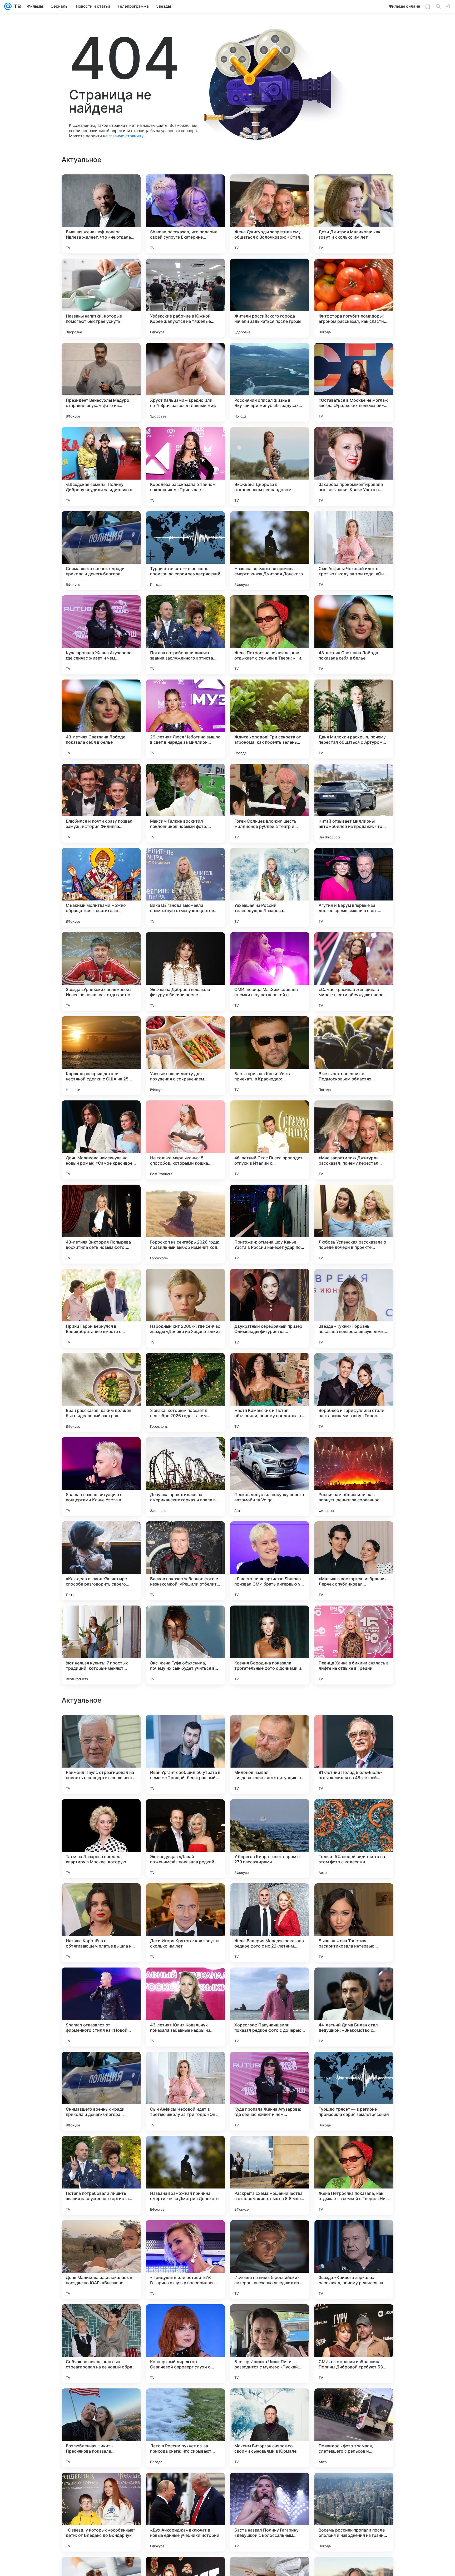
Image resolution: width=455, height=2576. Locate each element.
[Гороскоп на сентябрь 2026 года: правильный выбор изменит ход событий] (185, 1224)
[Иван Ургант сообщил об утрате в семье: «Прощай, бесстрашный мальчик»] (185, 1923)
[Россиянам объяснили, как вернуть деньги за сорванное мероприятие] (354, 1477)
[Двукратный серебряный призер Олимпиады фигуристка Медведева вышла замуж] (270, 1308)
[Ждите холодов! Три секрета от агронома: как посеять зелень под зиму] (270, 719)
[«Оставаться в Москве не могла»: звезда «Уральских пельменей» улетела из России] (354, 382)
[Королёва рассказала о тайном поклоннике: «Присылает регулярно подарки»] (185, 466)
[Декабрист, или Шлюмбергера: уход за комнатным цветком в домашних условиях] (185, 1729)
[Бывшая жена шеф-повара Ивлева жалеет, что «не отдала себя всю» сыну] (101, 214)
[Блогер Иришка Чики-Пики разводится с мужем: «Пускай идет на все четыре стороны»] (270, 2512)
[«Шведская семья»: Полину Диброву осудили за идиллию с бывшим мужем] (101, 466)
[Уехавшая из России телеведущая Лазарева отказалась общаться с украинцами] (270, 887)
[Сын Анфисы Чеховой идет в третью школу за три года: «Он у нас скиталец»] (354, 551)
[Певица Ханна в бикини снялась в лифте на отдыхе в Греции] (354, 1645)
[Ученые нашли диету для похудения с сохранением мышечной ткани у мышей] (185, 1056)
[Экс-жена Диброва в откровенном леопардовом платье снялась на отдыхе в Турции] (270, 466)
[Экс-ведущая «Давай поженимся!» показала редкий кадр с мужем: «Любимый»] (185, 2007)
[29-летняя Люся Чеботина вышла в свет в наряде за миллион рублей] (185, 719)
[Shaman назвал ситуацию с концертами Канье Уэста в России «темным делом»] (101, 1477)
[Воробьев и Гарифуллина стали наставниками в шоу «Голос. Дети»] (354, 1392)
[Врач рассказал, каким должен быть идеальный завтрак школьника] (101, 1392)
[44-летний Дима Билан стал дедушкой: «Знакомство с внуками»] (354, 2175)
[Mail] (8, 6)
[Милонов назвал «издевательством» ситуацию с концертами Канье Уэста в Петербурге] (270, 1923)
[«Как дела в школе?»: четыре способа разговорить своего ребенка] (101, 1561)
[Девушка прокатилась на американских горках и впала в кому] (185, 1477)
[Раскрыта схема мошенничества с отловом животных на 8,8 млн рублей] (270, 2344)
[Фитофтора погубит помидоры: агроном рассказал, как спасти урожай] (354, 298)
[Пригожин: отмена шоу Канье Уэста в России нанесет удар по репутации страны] (270, 1224)
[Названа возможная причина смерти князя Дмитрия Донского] (270, 551)
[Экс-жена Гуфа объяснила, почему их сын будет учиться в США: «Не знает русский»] (185, 1645)
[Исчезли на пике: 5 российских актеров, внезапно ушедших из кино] (270, 2428)
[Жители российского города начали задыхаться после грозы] (270, 298)
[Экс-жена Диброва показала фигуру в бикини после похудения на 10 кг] (185, 972)
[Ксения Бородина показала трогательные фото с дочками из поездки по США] (270, 1645)
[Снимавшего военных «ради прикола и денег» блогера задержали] (101, 551)
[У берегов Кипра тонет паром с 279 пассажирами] (270, 2007)
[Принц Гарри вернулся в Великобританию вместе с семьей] (101, 1308)
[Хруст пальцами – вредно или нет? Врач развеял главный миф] (185, 382)
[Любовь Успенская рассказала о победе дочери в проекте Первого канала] (354, 1224)
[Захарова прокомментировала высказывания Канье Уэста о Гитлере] (354, 466)
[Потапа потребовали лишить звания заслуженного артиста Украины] (185, 635)
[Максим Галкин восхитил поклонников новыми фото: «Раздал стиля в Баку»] (185, 803)
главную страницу (126, 136)
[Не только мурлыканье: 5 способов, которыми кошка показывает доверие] (185, 1140)
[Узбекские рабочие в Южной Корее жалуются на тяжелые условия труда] (185, 298)
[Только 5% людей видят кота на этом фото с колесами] (354, 2007)
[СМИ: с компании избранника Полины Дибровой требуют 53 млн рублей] (354, 2512)
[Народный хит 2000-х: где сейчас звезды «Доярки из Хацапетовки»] (185, 1308)
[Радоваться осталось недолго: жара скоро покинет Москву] (101, 1813)
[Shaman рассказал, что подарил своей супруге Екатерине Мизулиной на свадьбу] (185, 214)
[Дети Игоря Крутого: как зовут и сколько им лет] (185, 2091)
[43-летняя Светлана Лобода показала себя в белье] (354, 635)
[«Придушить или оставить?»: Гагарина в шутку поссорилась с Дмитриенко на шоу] (185, 2428)
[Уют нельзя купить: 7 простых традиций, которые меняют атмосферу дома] (101, 1645)
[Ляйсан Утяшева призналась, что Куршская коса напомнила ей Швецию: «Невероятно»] (185, 1813)
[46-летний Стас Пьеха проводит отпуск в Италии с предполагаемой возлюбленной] (270, 1140)
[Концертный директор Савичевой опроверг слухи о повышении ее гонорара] (185, 2512)
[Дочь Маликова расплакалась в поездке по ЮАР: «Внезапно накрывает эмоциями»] (101, 2428)
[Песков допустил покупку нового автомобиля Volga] (270, 1477)
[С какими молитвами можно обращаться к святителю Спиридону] (101, 887)
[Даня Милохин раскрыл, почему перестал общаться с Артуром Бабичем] (354, 719)
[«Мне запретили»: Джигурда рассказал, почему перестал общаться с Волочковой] (354, 1140)
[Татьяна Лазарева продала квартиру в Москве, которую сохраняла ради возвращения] (101, 2007)
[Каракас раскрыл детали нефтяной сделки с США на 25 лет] (101, 1056)
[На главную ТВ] (16, 6)
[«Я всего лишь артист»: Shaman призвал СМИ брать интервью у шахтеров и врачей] (270, 1561)
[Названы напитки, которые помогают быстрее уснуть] (101, 298)
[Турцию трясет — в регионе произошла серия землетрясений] (185, 551)
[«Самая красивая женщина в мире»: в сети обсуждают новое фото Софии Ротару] (354, 972)
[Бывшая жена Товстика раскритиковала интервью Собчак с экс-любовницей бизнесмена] (354, 2091)
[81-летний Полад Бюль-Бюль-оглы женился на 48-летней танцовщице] (354, 1923)
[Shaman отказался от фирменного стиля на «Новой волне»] (101, 2175)
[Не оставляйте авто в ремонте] (354, 1729)
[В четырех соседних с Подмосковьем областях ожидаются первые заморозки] (354, 1056)
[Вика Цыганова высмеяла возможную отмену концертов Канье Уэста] (185, 887)
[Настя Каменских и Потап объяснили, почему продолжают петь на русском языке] (270, 1392)
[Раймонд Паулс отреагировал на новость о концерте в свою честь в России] (101, 1923)
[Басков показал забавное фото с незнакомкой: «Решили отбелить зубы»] (185, 1561)
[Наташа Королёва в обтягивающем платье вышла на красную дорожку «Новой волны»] (101, 2091)
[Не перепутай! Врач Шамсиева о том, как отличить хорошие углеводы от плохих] (270, 1729)
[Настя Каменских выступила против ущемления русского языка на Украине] (354, 1813)
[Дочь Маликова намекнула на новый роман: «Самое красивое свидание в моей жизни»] (101, 1140)
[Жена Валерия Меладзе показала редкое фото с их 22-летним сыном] (270, 2091)
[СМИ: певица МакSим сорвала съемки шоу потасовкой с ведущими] (270, 972)
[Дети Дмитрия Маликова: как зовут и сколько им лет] (354, 214)
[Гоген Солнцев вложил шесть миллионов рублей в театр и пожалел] (270, 803)
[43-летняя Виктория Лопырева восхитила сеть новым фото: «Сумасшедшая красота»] (101, 1224)
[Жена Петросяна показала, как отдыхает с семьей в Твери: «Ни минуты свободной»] (270, 635)
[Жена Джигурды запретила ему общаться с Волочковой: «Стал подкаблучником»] (270, 214)
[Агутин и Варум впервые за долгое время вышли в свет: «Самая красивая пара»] (354, 887)
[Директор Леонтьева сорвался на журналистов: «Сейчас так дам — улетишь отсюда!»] (101, 1729)
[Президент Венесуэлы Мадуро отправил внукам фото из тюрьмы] (101, 382)
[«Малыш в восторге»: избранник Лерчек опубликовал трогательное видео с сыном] (354, 1561)
